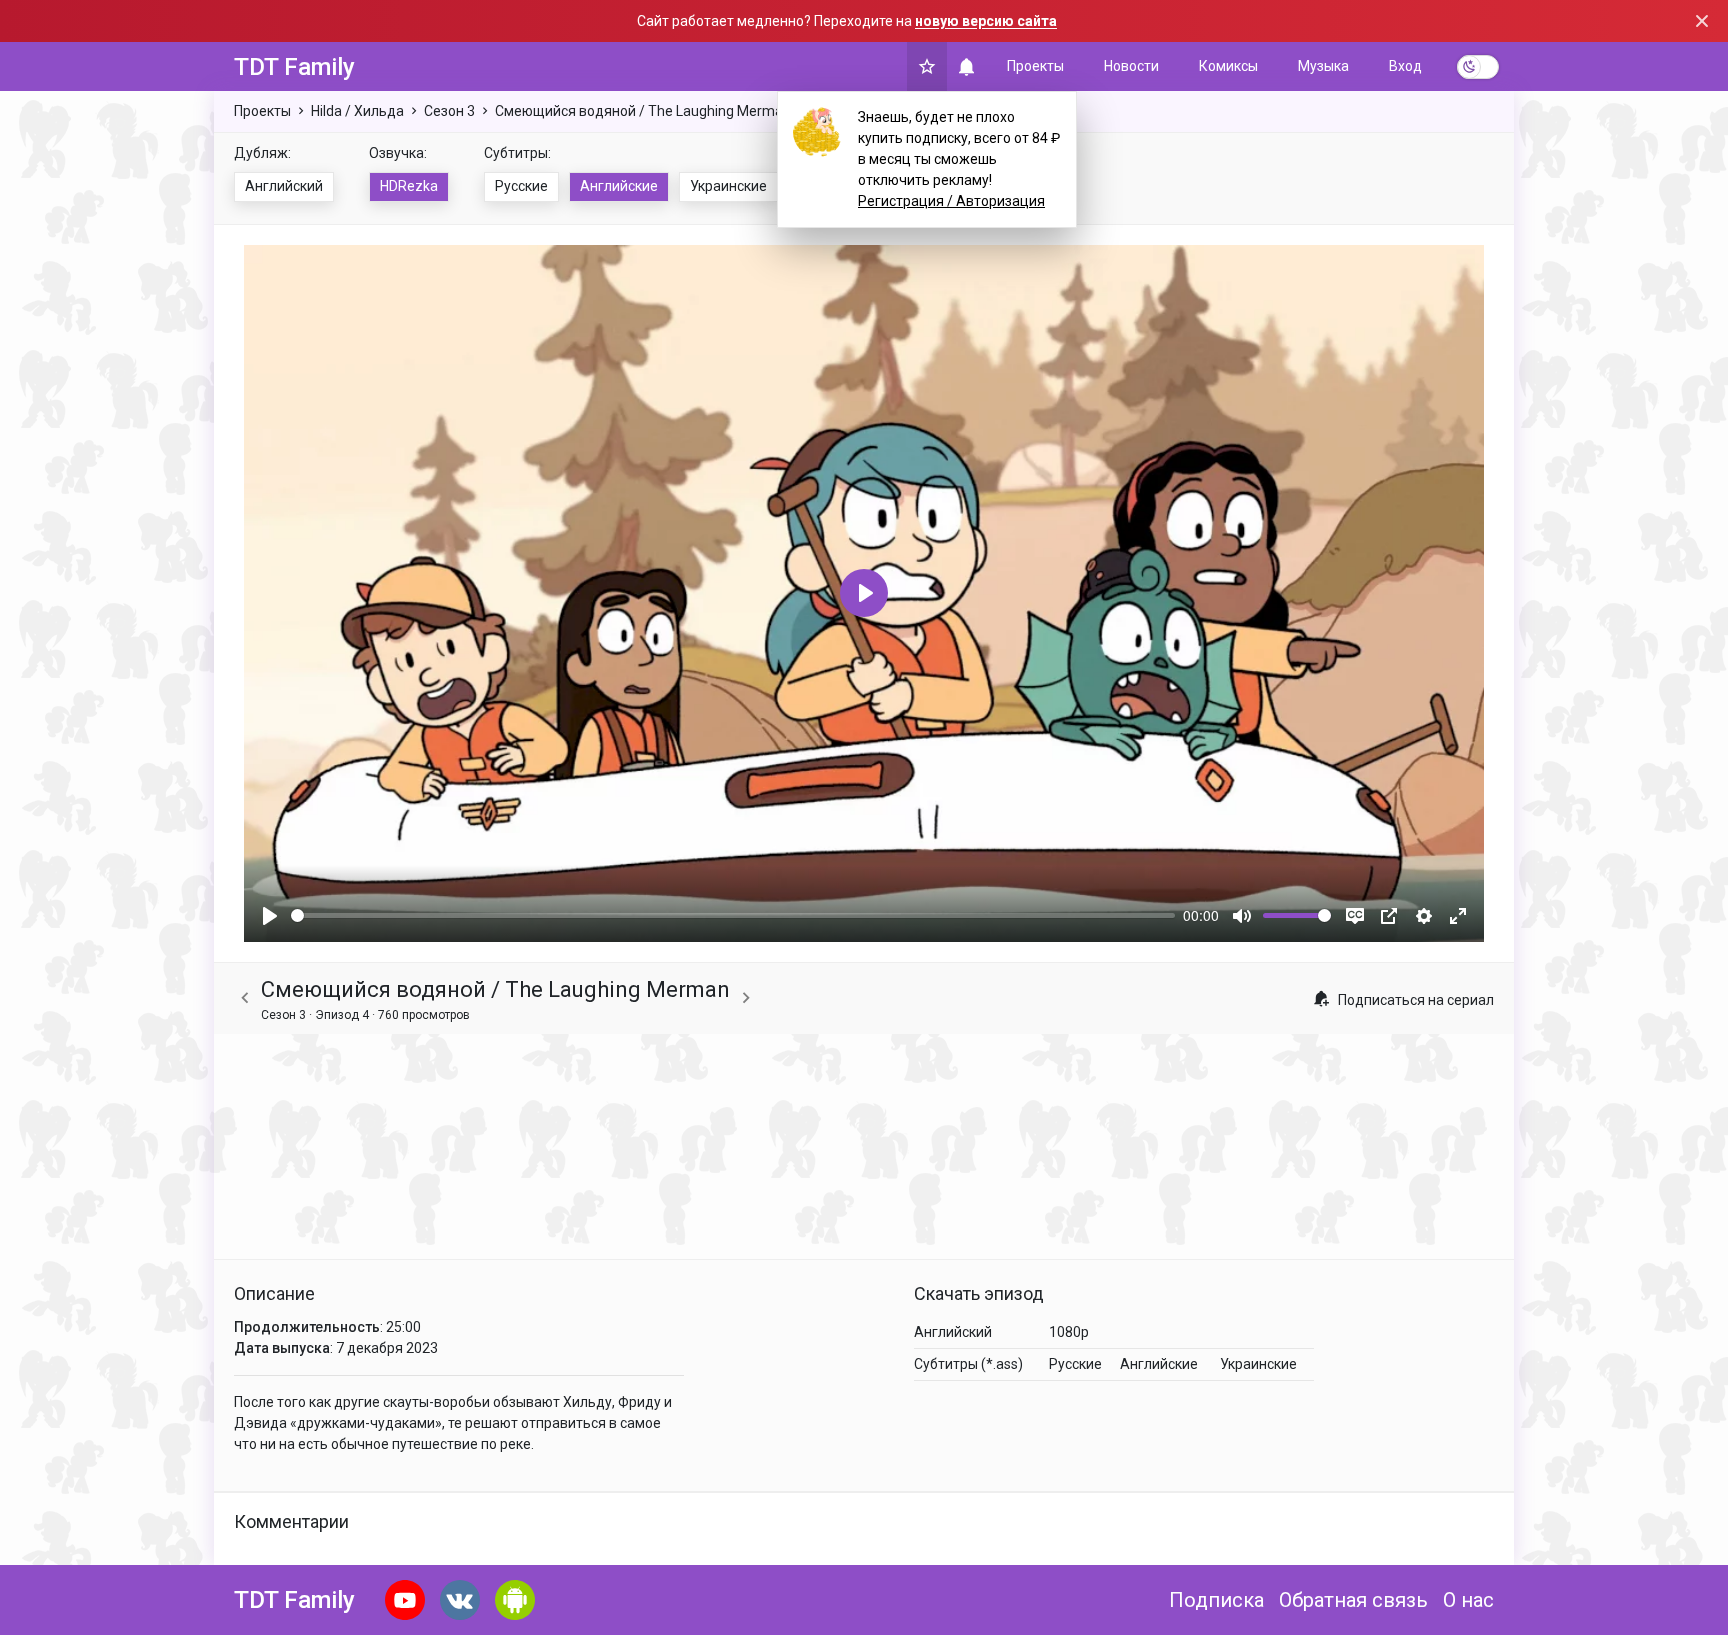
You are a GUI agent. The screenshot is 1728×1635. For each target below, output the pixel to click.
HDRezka (409, 186)
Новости (1131, 66)
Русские (521, 186)
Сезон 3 (449, 111)
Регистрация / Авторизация (951, 201)
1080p (1069, 1332)
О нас (1468, 1600)
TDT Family (294, 67)
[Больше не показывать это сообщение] (1702, 21)
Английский (284, 186)
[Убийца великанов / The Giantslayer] (245, 998)
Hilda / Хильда (357, 111)
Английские (619, 186)
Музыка (1323, 66)
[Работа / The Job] (746, 998)
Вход (1405, 66)
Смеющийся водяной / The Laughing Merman (643, 111)
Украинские (728, 186)
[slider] (733, 915)
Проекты (1035, 66)
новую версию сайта (986, 21)
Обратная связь (1353, 1600)
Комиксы (1228, 66)
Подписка (1216, 1600)
